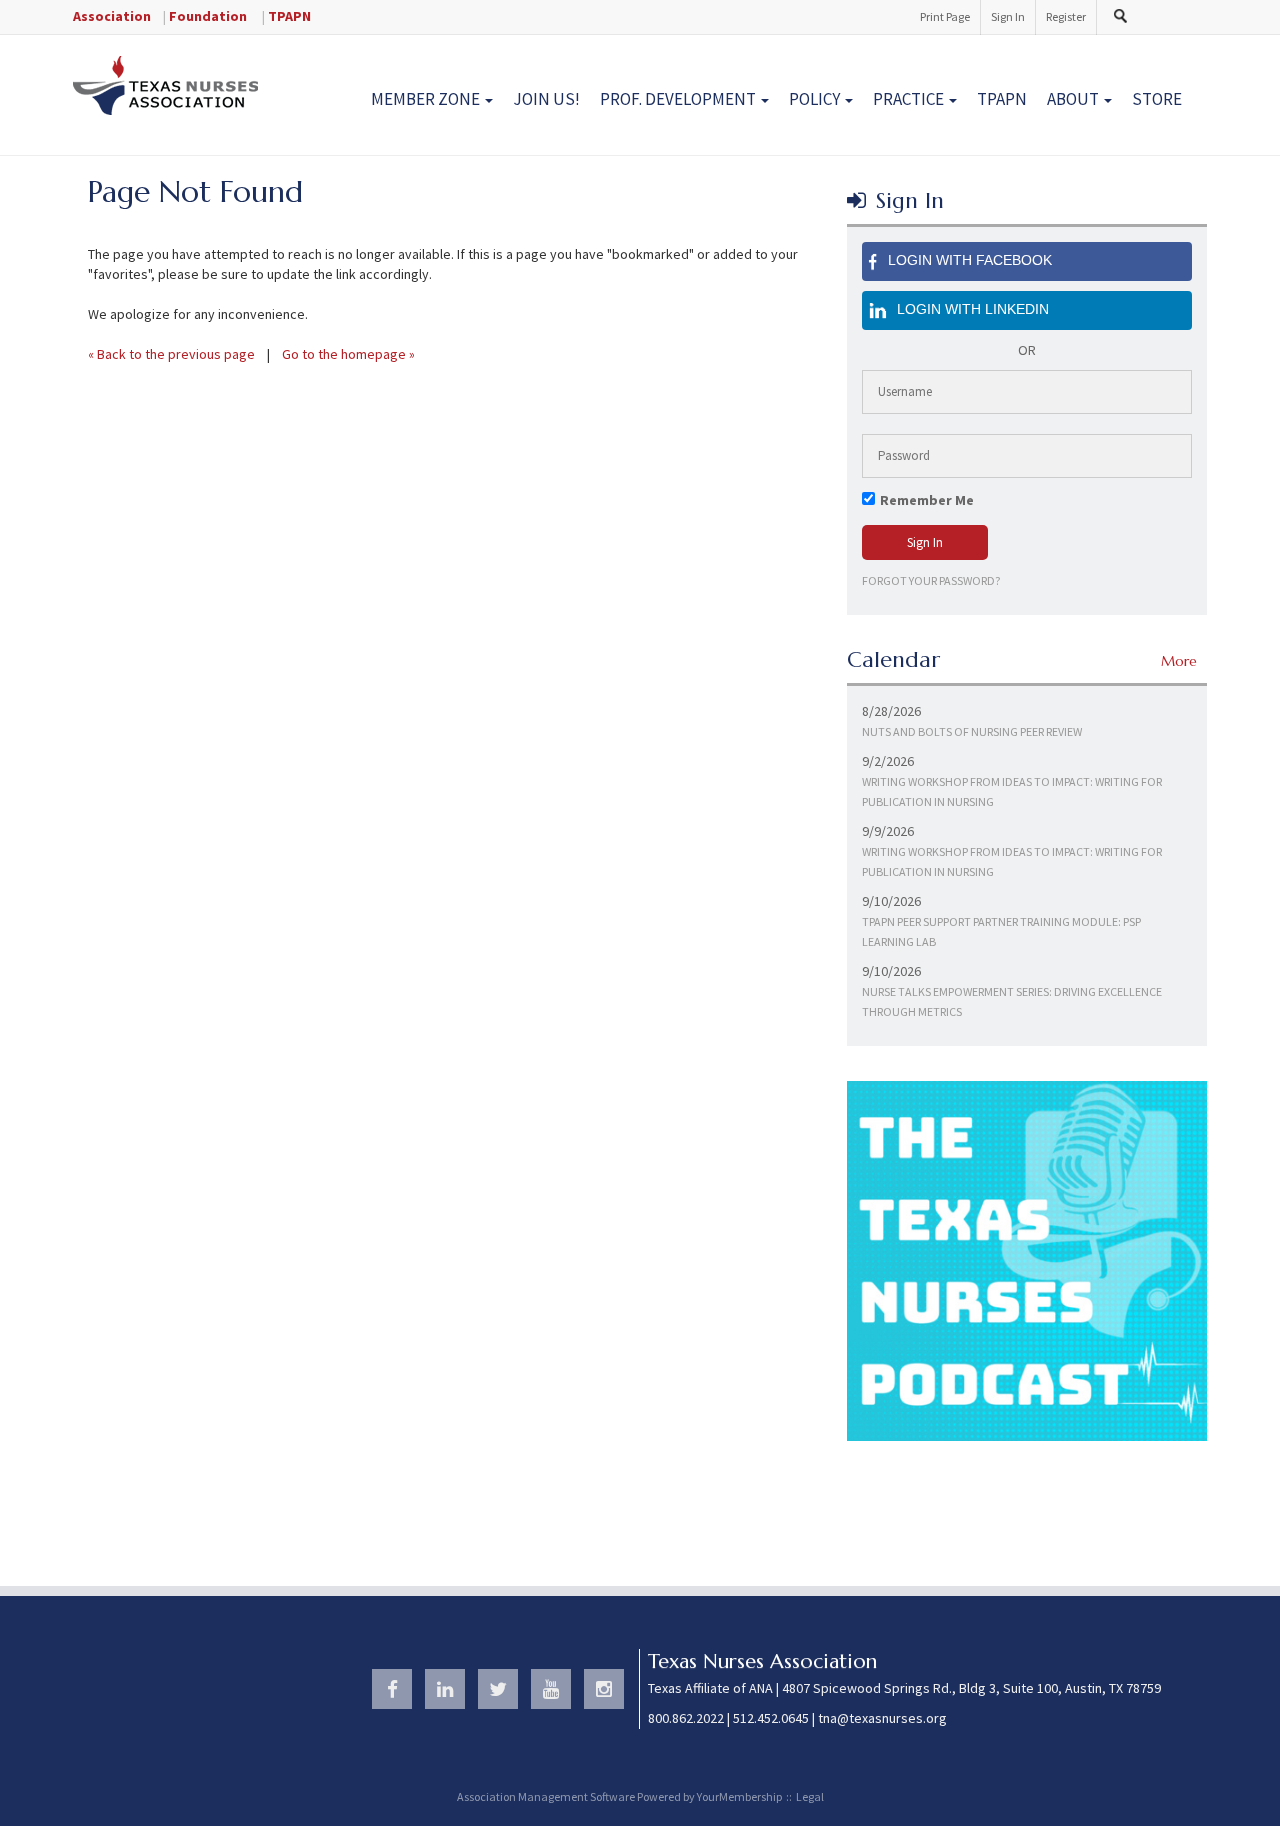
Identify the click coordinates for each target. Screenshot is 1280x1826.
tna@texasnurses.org (882, 1718)
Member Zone (427, 99)
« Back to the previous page (171, 354)
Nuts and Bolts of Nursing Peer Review (972, 731)
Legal (810, 1796)
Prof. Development (679, 99)
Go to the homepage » (348, 354)
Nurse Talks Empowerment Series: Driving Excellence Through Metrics (1012, 1001)
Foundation (208, 16)
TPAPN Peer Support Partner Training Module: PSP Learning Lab (1001, 931)
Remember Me (927, 500)
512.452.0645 (771, 1718)
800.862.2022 (686, 1718)
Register (1066, 16)
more (1179, 661)
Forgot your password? (931, 580)
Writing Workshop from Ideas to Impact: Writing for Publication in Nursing (1012, 791)
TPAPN (289, 16)
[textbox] (1125, 16)
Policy (816, 99)
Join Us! (546, 99)
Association (112, 16)
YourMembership (739, 1796)
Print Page (945, 16)
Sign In (1008, 16)
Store (1157, 99)
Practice (910, 99)
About (1074, 99)
